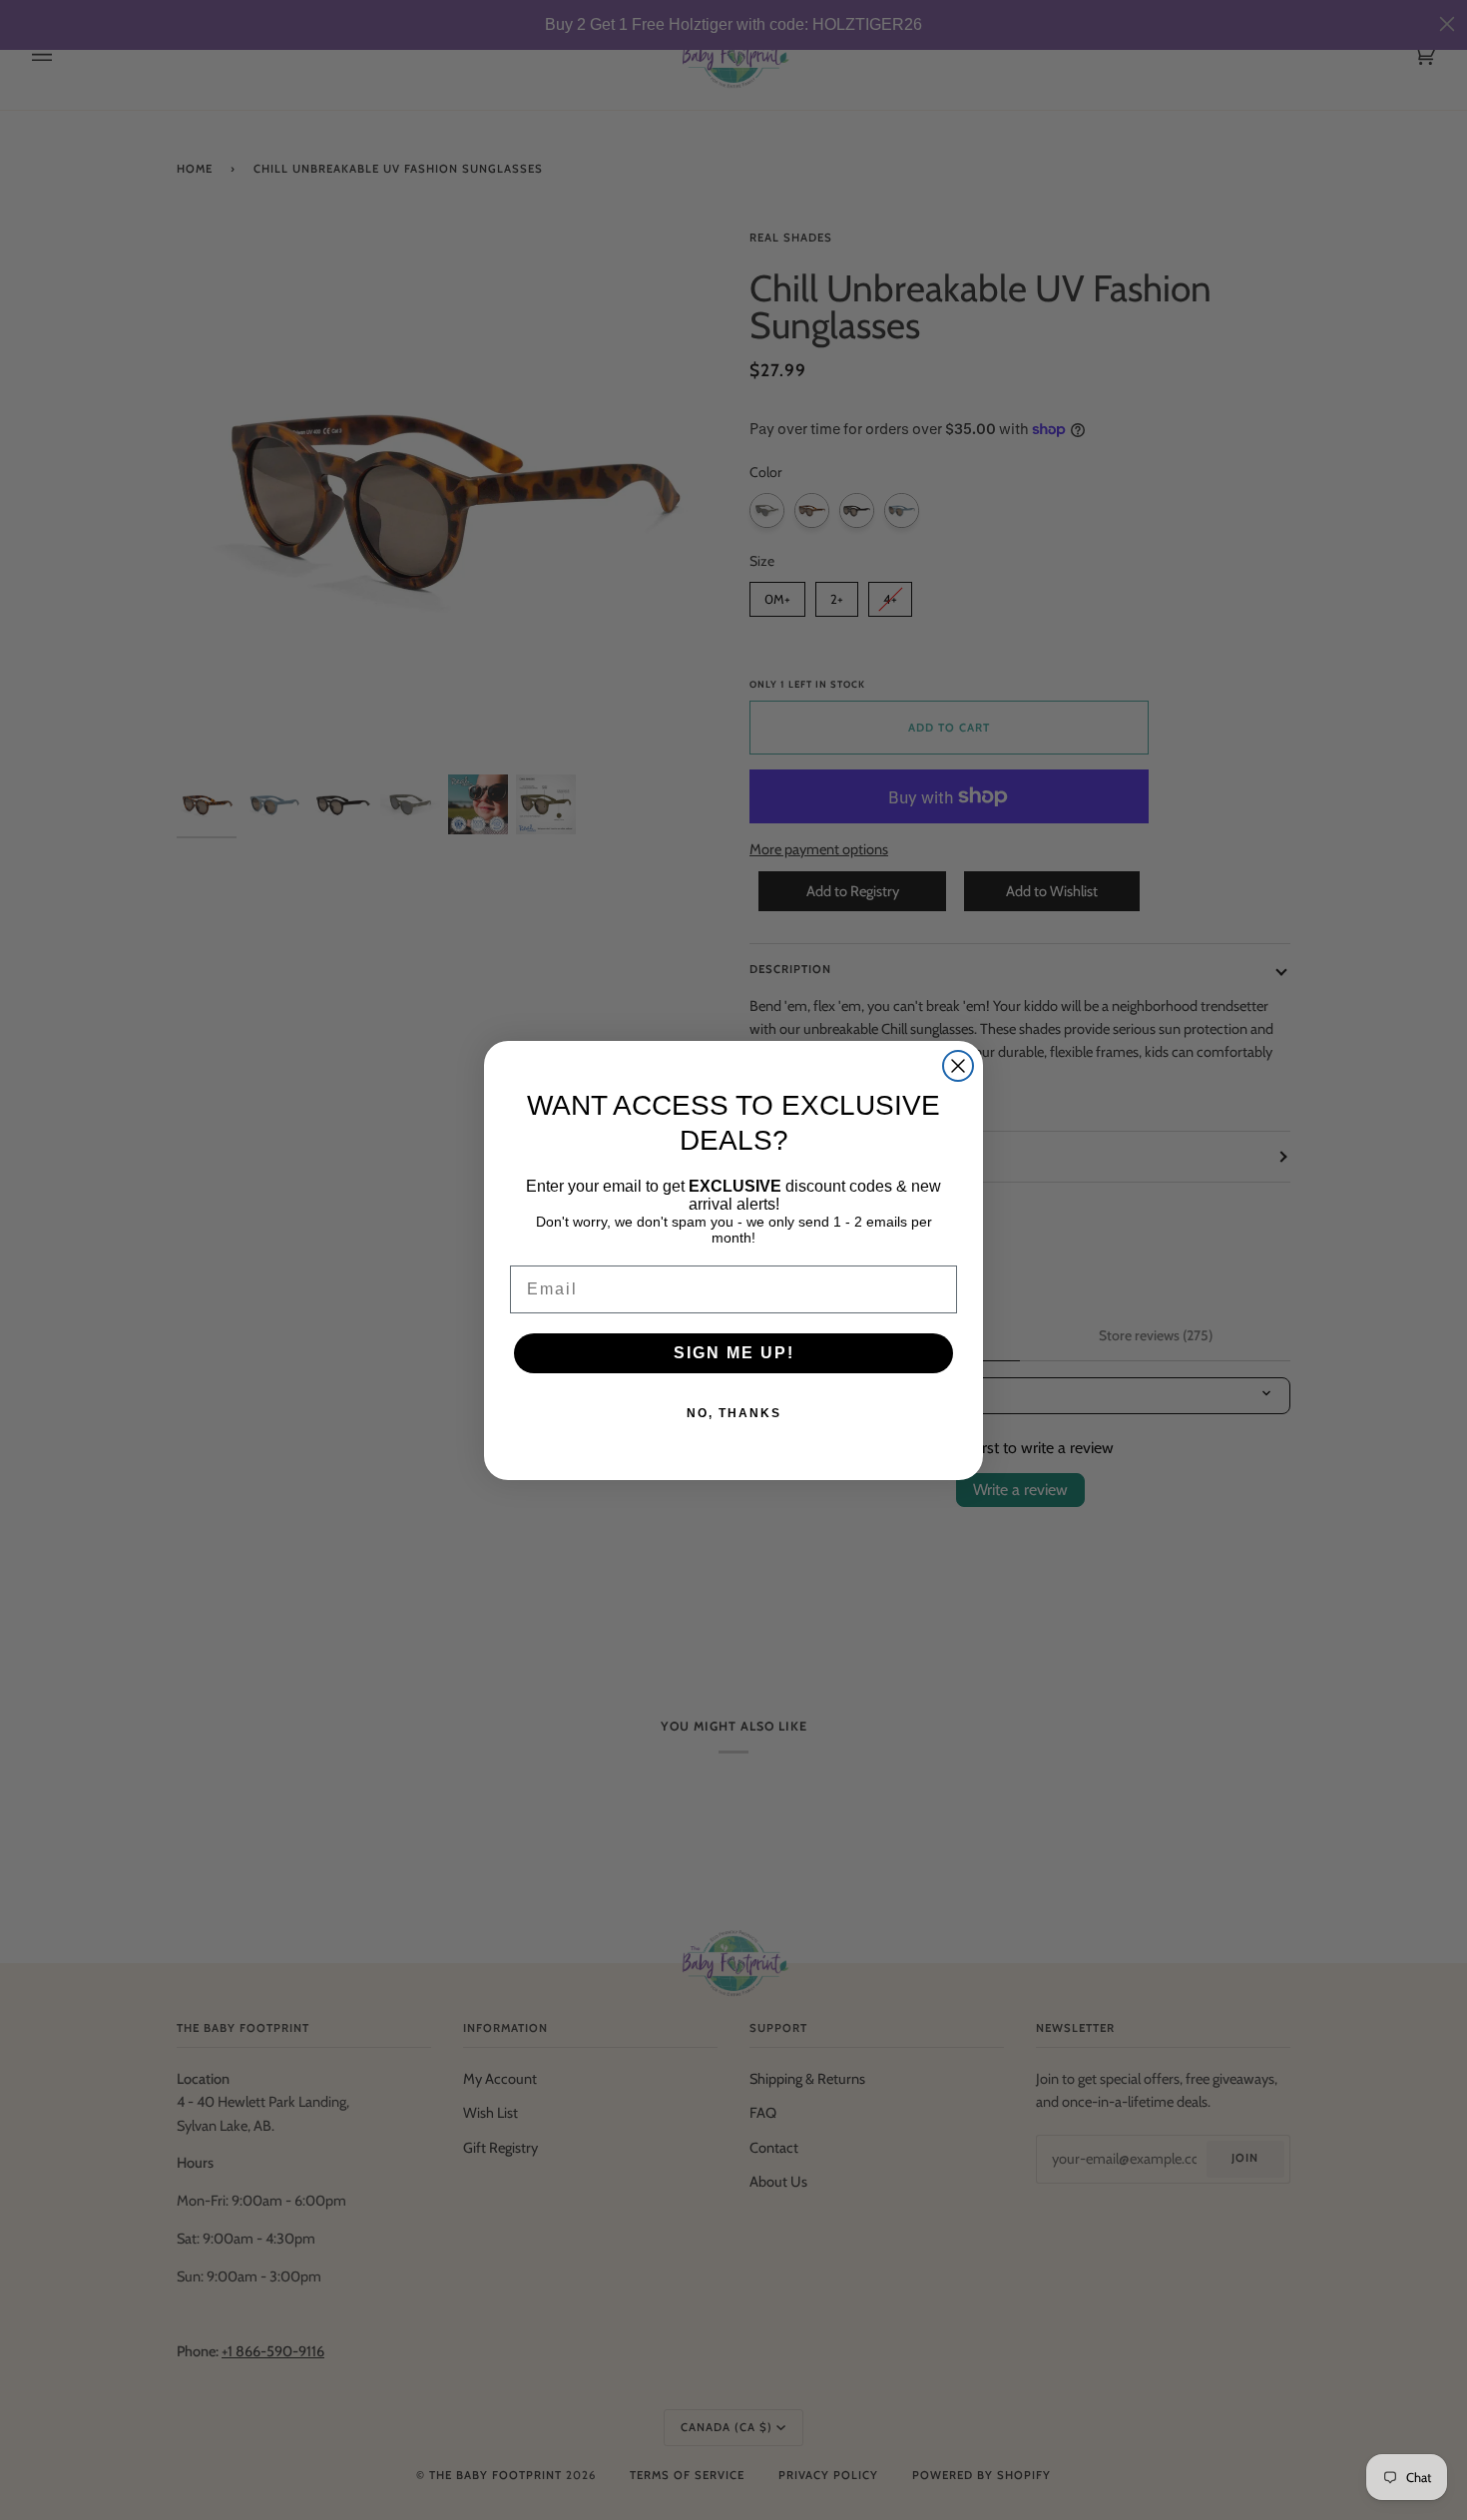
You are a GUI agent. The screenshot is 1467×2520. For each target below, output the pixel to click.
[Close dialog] (958, 1066)
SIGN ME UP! (734, 1353)
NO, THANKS (734, 1413)
